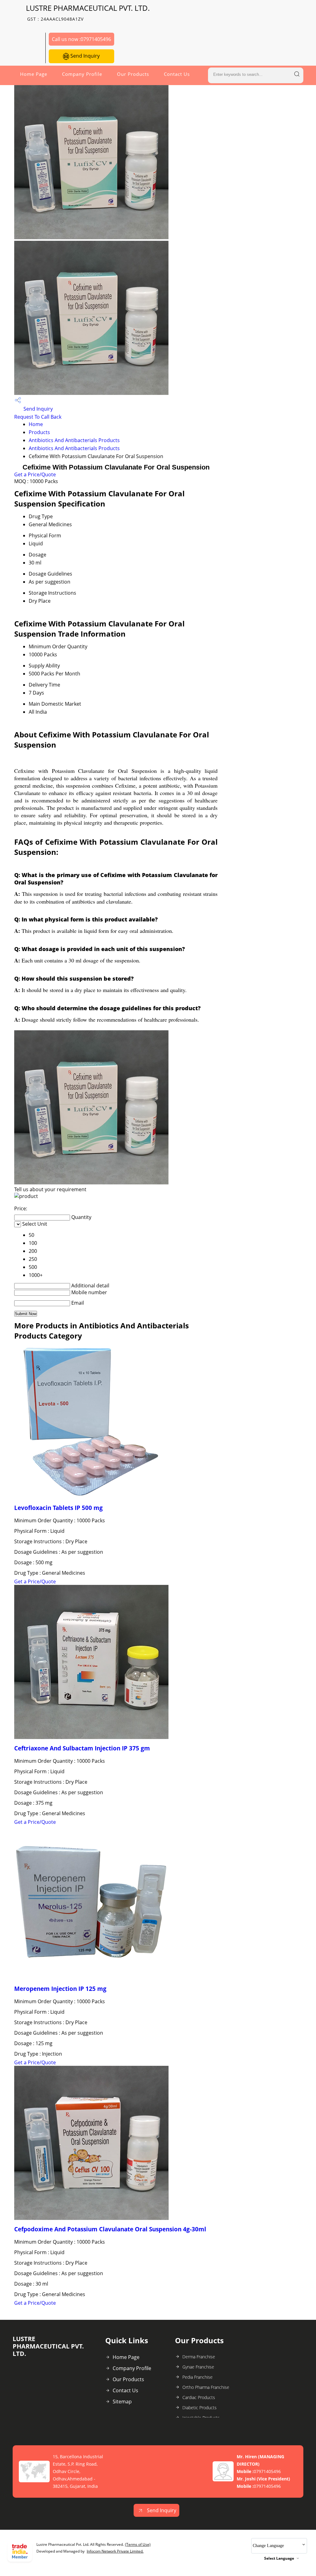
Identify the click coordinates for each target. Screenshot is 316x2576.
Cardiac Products (199, 2397)
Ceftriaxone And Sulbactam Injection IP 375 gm (82, 1748)
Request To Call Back (38, 417)
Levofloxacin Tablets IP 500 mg (58, 1508)
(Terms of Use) (138, 2544)
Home (36, 424)
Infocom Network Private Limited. (115, 2551)
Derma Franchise (199, 2357)
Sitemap (122, 2402)
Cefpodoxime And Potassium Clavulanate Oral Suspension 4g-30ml (110, 2229)
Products (39, 432)
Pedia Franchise (197, 2377)
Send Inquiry (84, 56)
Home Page (34, 74)
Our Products (133, 74)
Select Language (279, 2558)
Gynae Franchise (198, 2367)
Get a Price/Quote (35, 474)
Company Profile (82, 74)
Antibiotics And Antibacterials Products (74, 440)
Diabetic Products (200, 2408)
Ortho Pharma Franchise (206, 2387)
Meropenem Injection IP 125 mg (60, 1989)
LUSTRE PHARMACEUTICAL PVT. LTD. (88, 12)
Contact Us (177, 74)
